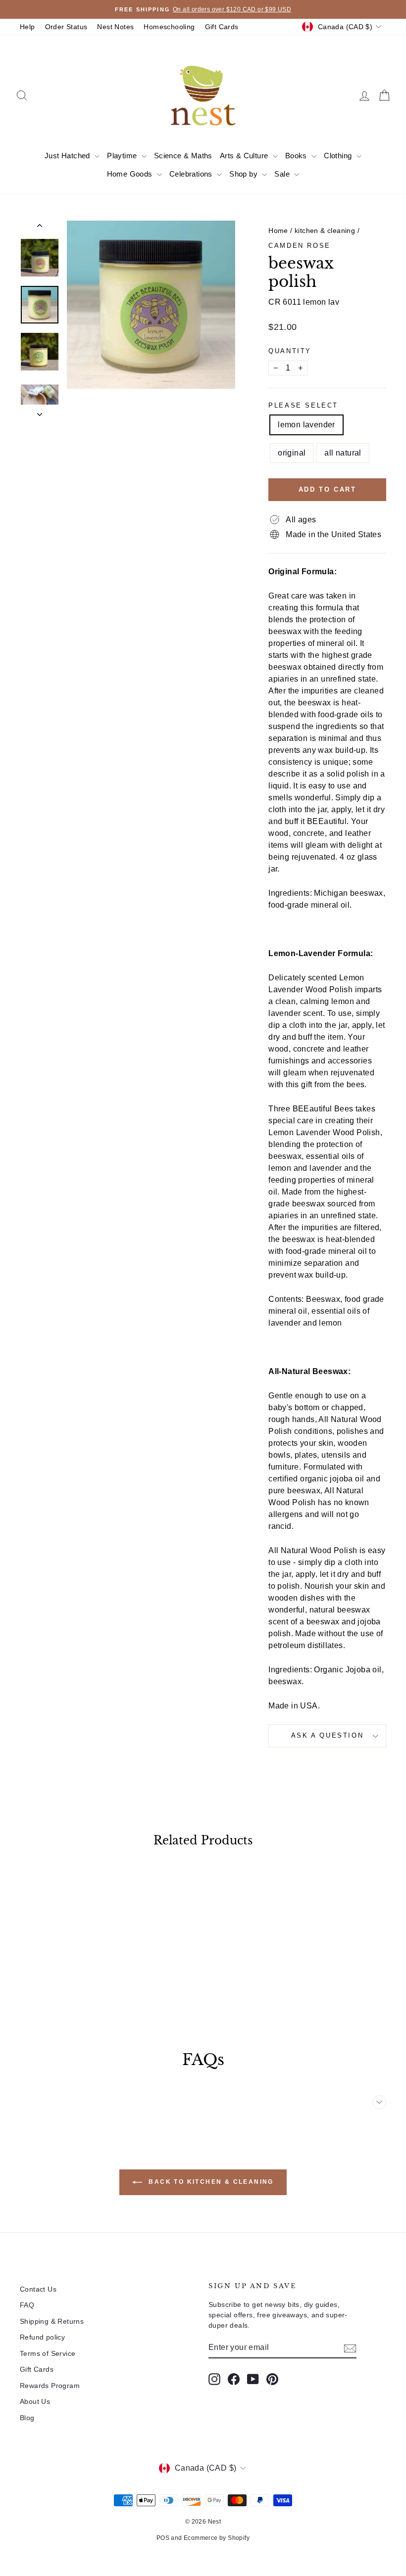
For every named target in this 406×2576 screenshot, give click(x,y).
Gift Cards (222, 27)
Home (278, 230)
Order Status (66, 27)
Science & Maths (183, 156)
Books (297, 156)
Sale (283, 174)
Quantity (290, 351)
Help (27, 27)
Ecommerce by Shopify (217, 2538)
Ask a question (327, 1735)
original (292, 453)
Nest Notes (115, 27)
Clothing (339, 156)
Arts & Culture (245, 156)
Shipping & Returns (52, 2321)
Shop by (244, 174)
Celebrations (192, 174)
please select (303, 405)
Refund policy (42, 2337)
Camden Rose (300, 246)
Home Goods (131, 174)
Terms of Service (48, 2353)
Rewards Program (50, 2386)
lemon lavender (306, 425)
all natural (343, 453)
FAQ (27, 2305)
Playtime (123, 156)
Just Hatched (68, 156)
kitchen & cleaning (325, 230)
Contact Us (38, 2289)
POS (163, 2538)
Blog (27, 2418)
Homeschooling (169, 27)
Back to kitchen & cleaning (210, 2182)
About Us (35, 2401)
